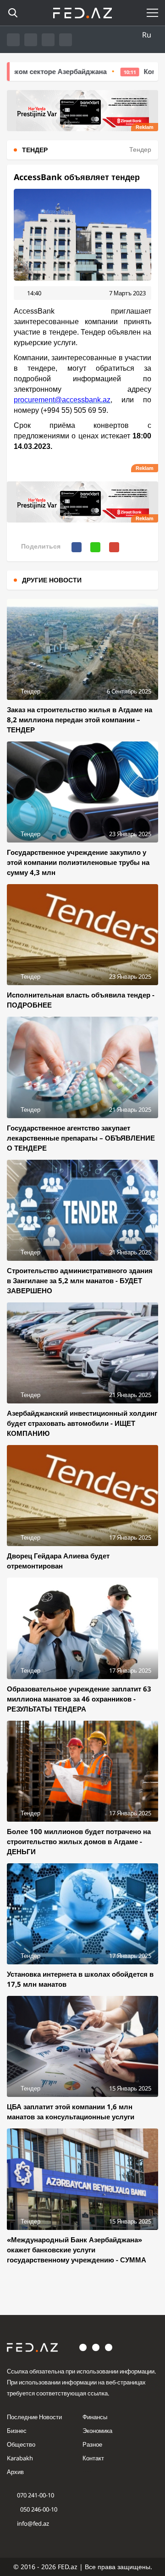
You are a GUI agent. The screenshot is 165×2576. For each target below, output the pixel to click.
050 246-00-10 (38, 2509)
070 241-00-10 (36, 2495)
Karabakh (20, 2458)
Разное (92, 2444)
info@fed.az (33, 2523)
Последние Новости (34, 2417)
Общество (21, 2444)
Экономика (97, 2431)
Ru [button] (147, 35)
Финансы (95, 2417)
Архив (15, 2472)
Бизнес (17, 2431)
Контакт (93, 2458)
